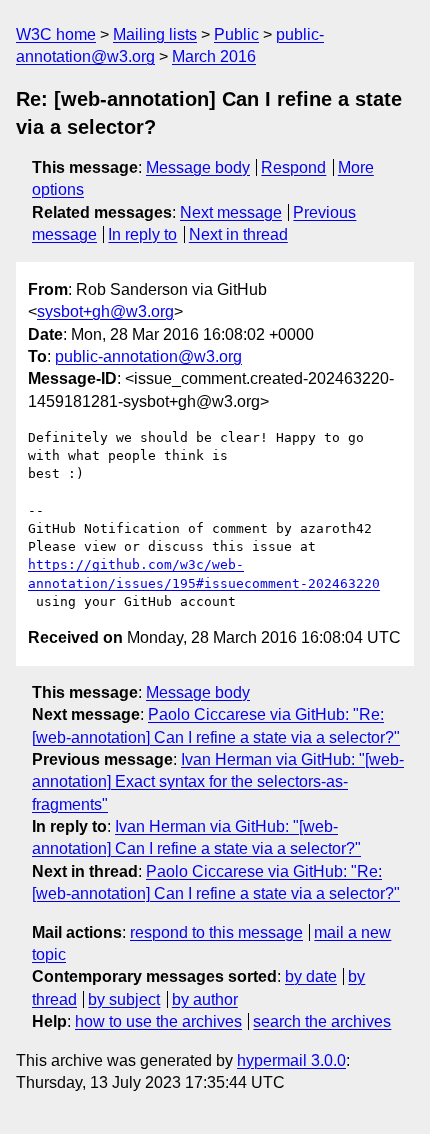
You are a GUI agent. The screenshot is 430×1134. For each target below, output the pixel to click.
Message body (198, 167)
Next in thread (238, 234)
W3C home (56, 34)
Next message (231, 212)
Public (236, 34)
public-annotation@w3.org (148, 356)
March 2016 (214, 56)
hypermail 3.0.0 (291, 1060)
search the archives (322, 1021)
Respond (293, 167)
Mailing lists (155, 34)
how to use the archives (158, 1021)
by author (205, 999)
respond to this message (216, 932)
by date (311, 976)
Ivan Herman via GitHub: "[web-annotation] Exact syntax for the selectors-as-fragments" (218, 782)
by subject (124, 999)
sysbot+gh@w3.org (105, 311)
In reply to (142, 234)
